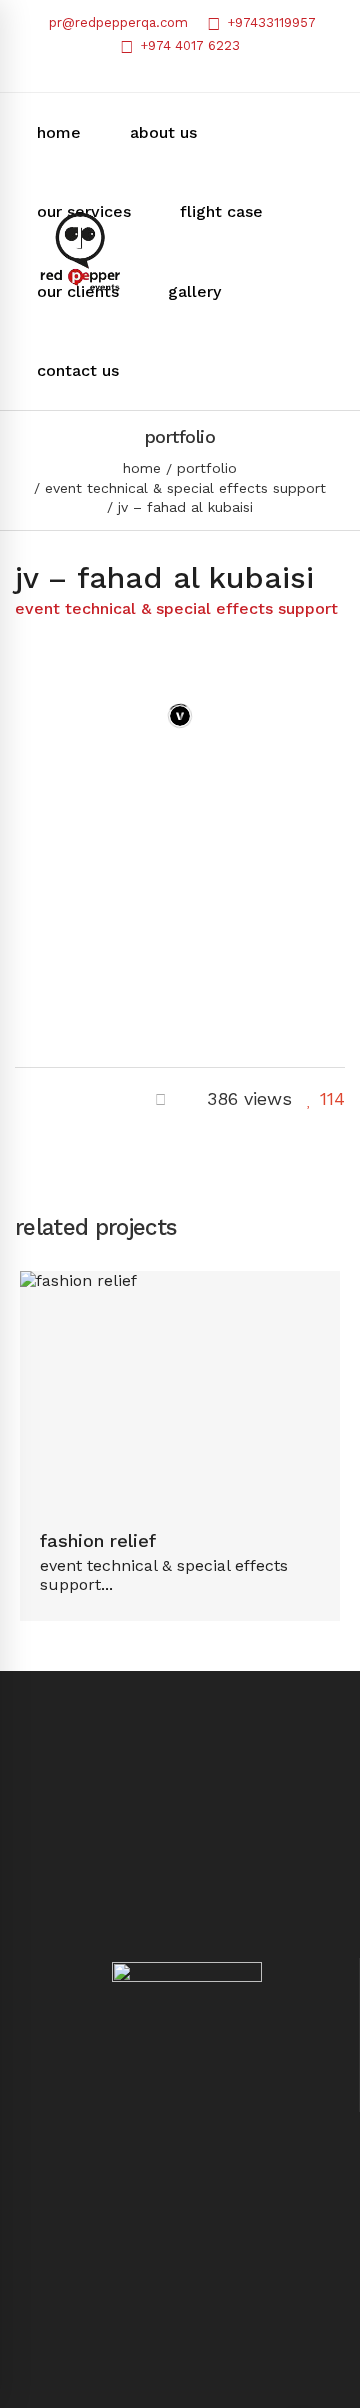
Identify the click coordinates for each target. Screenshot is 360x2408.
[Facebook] (22, 1099)
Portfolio (207, 468)
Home (142, 468)
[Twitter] (57, 1099)
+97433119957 (269, 22)
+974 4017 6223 (188, 45)
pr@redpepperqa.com (116, 22)
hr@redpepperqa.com (180, 2369)
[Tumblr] (92, 1099)
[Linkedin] (127, 1099)
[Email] (160, 1099)
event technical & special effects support (185, 488)
